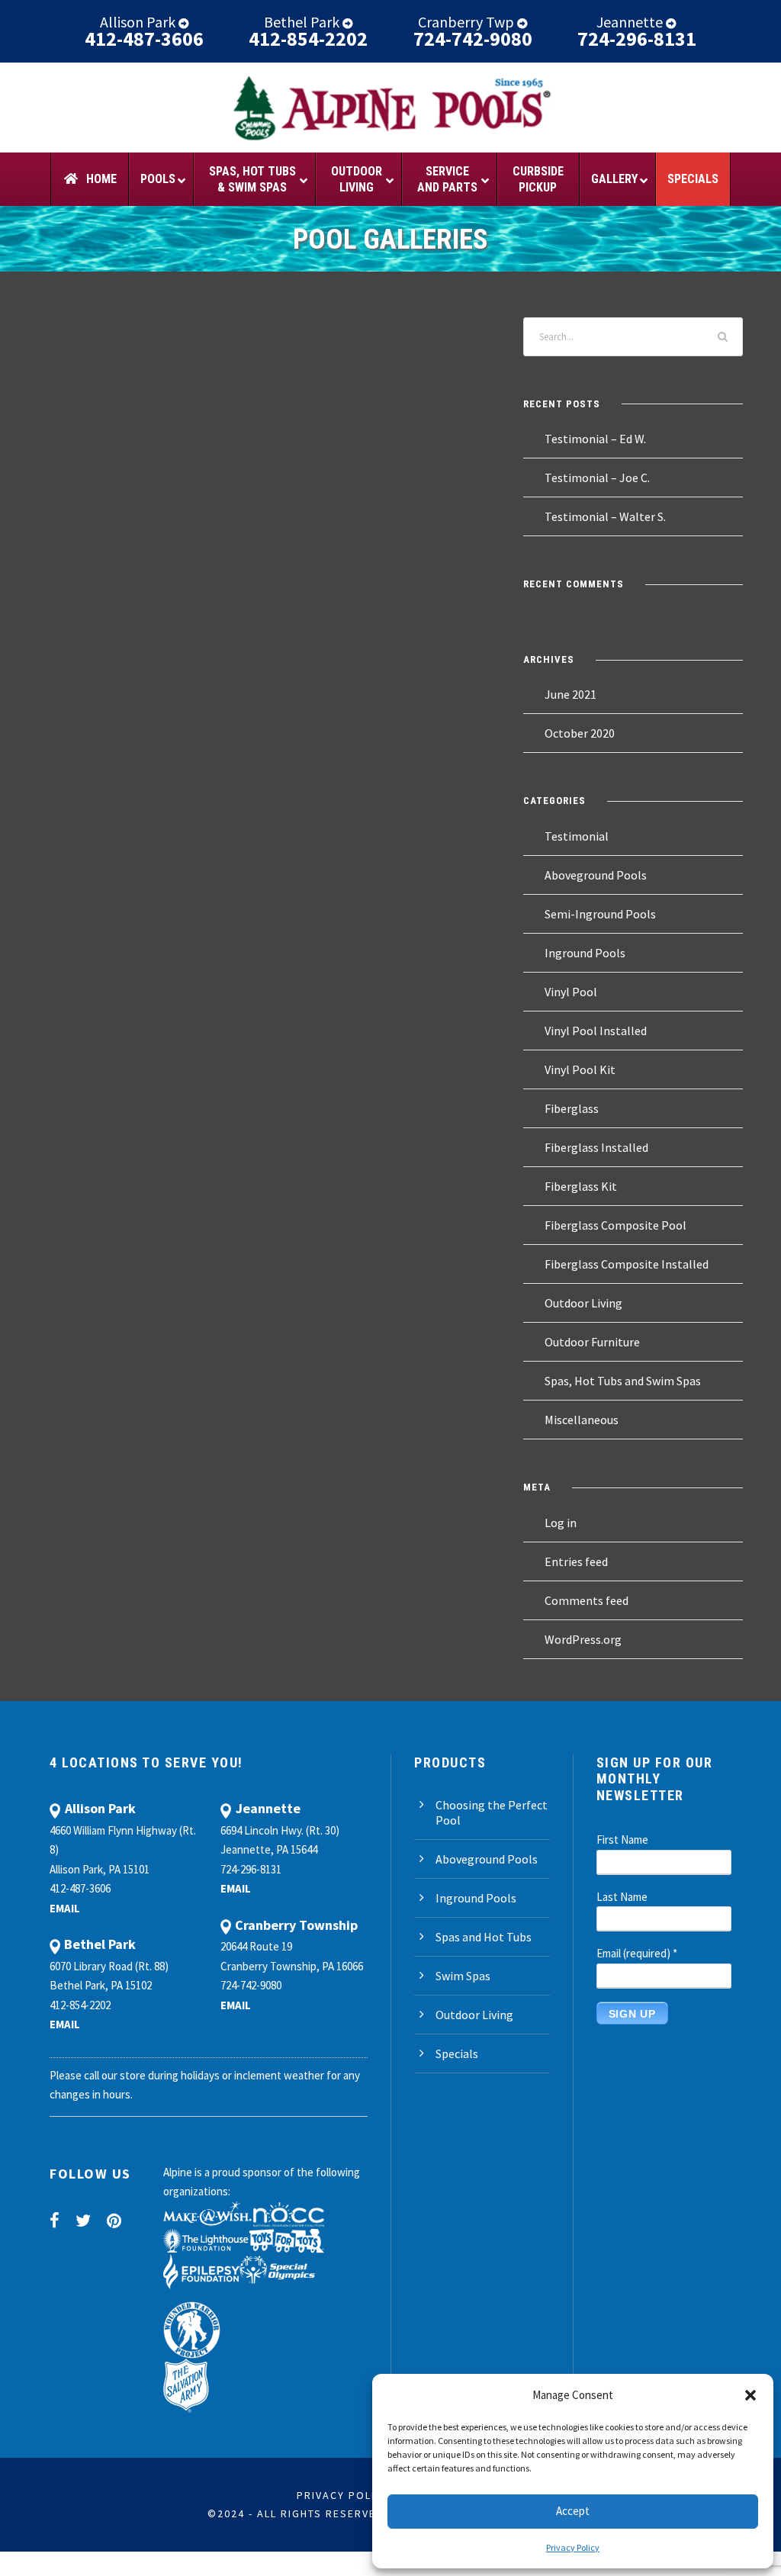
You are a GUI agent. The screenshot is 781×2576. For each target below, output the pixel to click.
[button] (750, 2395)
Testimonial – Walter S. (605, 516)
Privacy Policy (573, 2547)
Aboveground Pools (596, 875)
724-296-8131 (637, 39)
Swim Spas (463, 1976)
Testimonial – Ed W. (595, 439)
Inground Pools (585, 953)
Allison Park (139, 22)
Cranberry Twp (468, 22)
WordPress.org (583, 1639)
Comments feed (587, 1600)
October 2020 (580, 733)
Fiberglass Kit (581, 1186)
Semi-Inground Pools (600, 914)
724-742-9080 (473, 39)
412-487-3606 (144, 39)
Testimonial (577, 836)
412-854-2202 (308, 39)
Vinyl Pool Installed (596, 1031)
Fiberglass (572, 1108)
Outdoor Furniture (592, 1342)
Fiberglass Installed (596, 1147)
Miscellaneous (582, 1420)
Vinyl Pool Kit (580, 1069)
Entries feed (576, 1561)
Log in (561, 1523)
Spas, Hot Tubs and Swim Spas (623, 1381)
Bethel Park (303, 22)
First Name (622, 1840)
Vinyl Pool (571, 992)
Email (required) (637, 1953)
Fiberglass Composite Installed (627, 1264)
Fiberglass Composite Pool (615, 1225)
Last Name (622, 1897)
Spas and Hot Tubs (484, 1937)
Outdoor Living (583, 1303)
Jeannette (631, 22)
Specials (457, 2053)
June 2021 (570, 694)
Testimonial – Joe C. (597, 478)
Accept (573, 2511)
